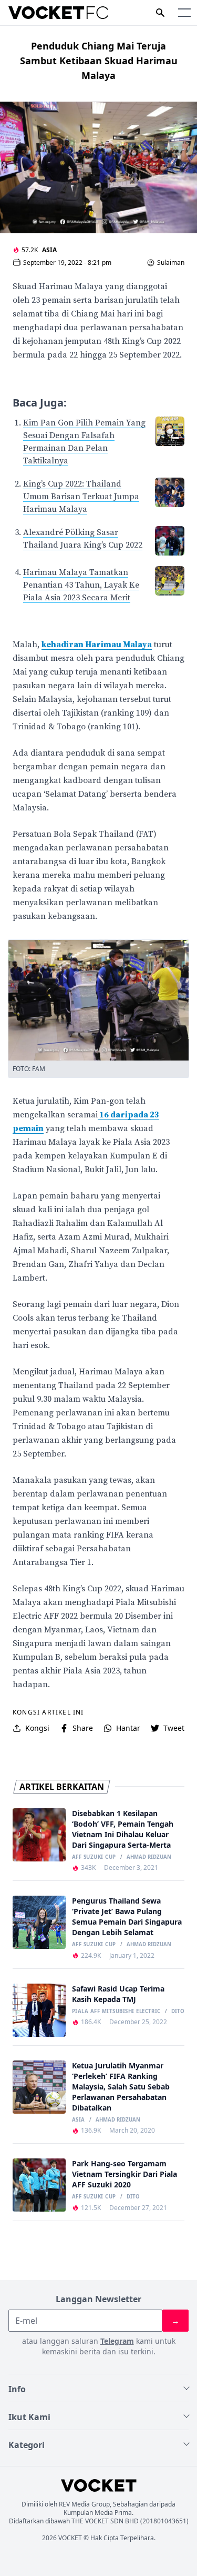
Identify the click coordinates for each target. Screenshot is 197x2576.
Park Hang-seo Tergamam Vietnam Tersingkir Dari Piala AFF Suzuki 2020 (125, 2174)
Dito (178, 2012)
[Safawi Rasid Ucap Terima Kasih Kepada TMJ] (39, 2010)
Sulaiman (171, 263)
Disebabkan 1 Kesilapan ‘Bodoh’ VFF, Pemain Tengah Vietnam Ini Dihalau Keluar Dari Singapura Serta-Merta (123, 1829)
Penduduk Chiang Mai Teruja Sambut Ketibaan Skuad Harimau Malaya (99, 61)
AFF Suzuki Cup (94, 1857)
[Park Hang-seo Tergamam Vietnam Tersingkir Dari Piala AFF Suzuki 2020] (39, 2185)
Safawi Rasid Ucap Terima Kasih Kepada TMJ (118, 1994)
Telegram (117, 2341)
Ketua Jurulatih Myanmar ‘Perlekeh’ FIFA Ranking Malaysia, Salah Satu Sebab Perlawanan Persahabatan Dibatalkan (121, 2087)
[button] (184, 13)
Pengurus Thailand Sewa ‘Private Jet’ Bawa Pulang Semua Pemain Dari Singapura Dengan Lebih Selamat (127, 1916)
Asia (49, 250)
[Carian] (160, 13)
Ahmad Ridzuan (149, 1857)
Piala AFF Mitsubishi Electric (116, 2012)
